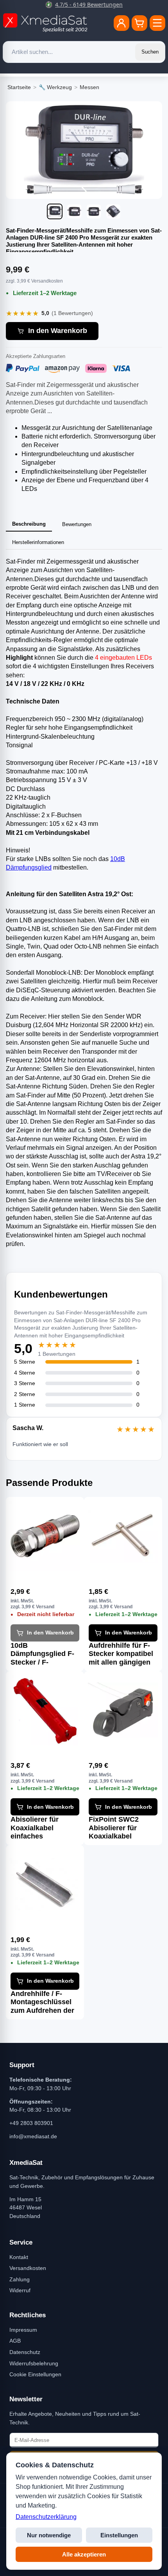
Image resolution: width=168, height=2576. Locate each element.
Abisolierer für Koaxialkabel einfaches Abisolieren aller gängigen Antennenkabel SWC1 (38, 1828)
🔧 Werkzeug (55, 87)
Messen (89, 87)
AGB (15, 2341)
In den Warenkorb (58, 331)
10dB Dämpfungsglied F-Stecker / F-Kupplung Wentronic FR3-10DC (42, 1654)
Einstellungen (119, 2535)
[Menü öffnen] (157, 23)
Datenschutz (25, 2352)
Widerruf (20, 2290)
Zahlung (20, 2279)
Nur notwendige (49, 2535)
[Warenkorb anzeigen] (139, 23)
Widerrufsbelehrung (34, 2363)
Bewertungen (77, 524)
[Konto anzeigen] (122, 23)
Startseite (19, 87)
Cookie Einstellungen (35, 2374)
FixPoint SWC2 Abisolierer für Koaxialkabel (114, 1828)
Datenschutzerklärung (46, 2517)
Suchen (150, 52)
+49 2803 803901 (31, 2123)
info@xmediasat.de (33, 2136)
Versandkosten (28, 2268)
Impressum (23, 2330)
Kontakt (19, 2257)
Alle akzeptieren (84, 2554)
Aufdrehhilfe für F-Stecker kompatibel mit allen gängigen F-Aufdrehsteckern (121, 1654)
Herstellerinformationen (38, 542)
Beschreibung (29, 524)
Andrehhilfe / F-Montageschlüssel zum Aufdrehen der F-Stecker (42, 2002)
